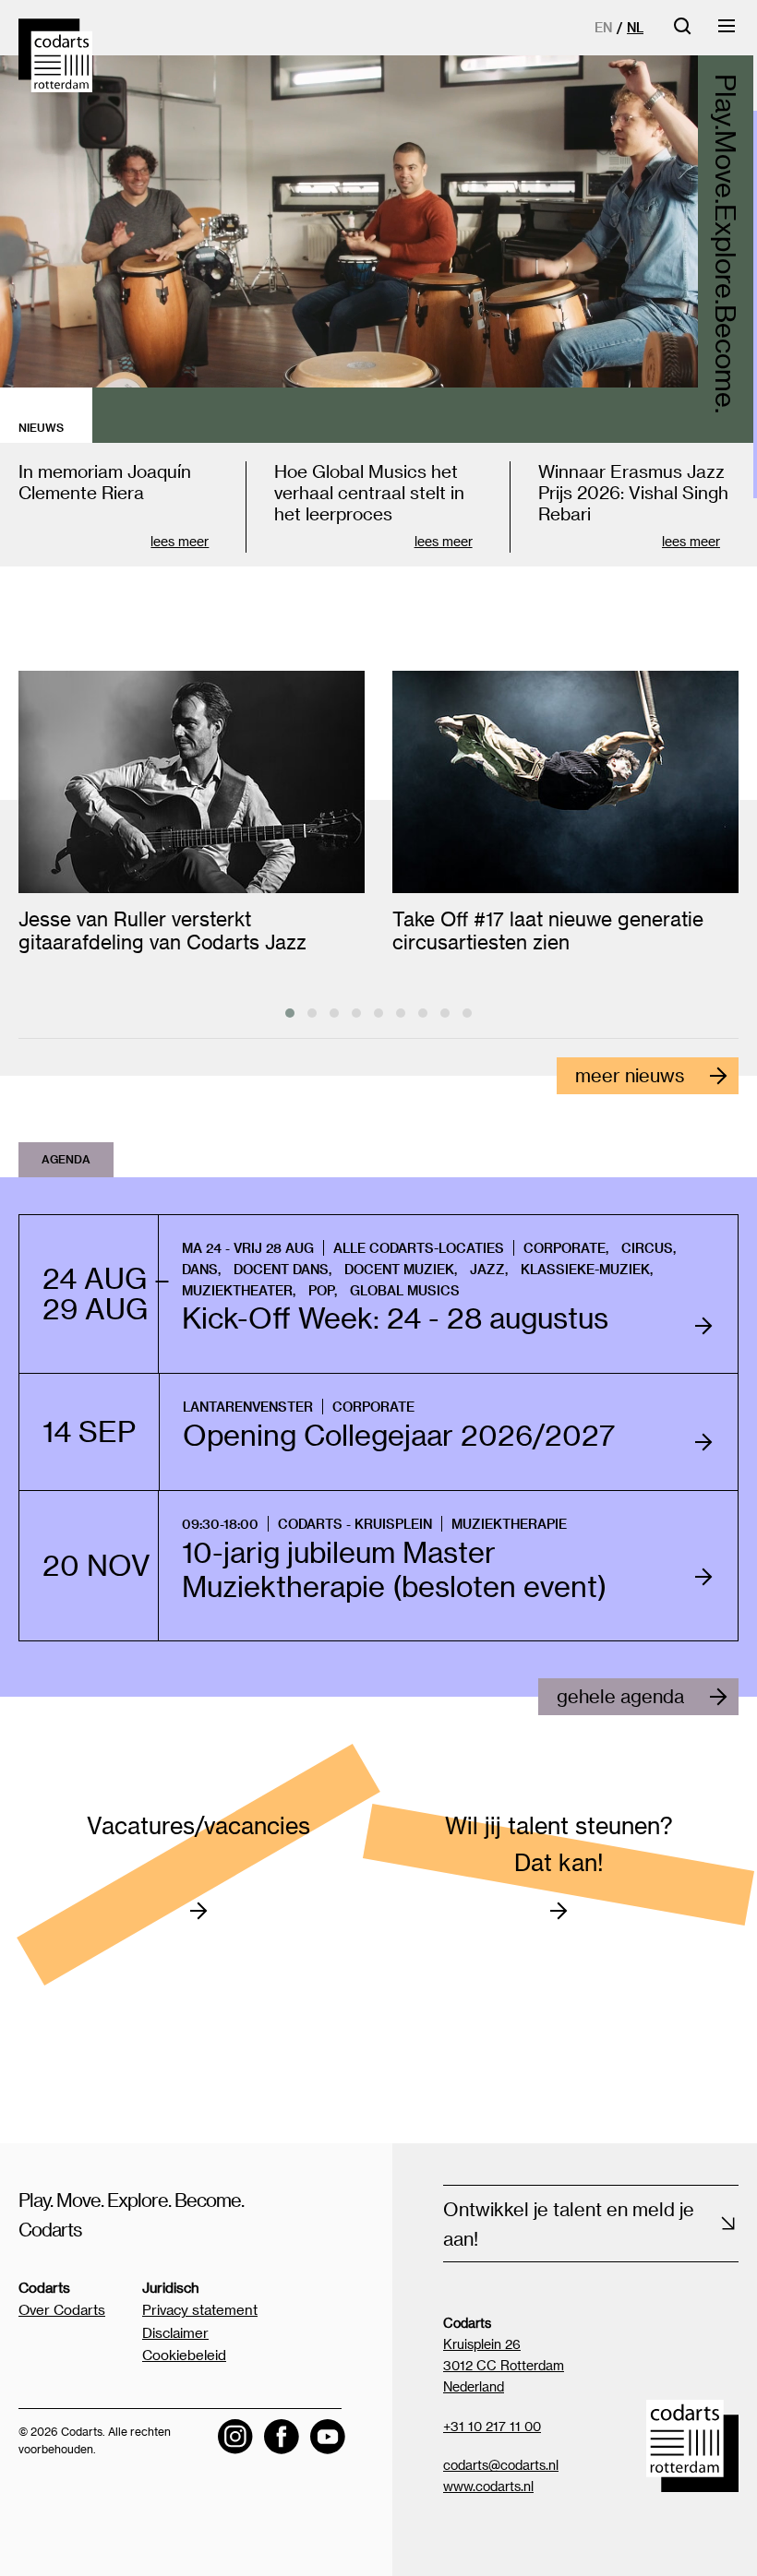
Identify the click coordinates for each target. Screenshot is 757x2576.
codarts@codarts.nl (501, 2465)
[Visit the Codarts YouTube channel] (328, 2437)
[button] (290, 1013)
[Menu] (727, 32)
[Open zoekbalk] (682, 32)
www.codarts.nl (488, 2486)
